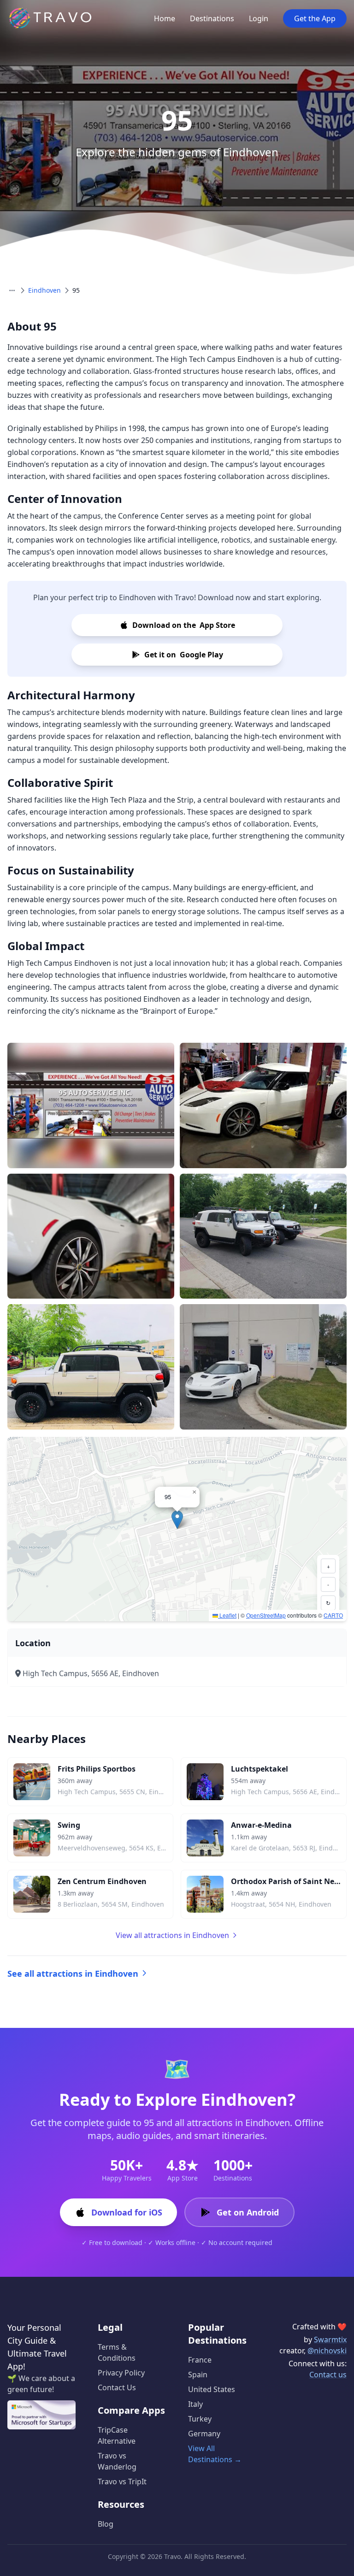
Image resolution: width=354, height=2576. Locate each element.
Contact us (328, 2375)
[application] (177, 1529)
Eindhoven (44, 290)
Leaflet (227, 1615)
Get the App (315, 18)
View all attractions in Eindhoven (172, 1935)
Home (165, 18)
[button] (177, 1520)
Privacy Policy (121, 2373)
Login (259, 18)
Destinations (212, 18)
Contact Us (117, 2387)
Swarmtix (330, 2340)
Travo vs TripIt (122, 2481)
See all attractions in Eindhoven (73, 1973)
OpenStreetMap (266, 1615)
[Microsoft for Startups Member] (41, 2415)
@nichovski (327, 2351)
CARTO (333, 1615)
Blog (106, 2524)
